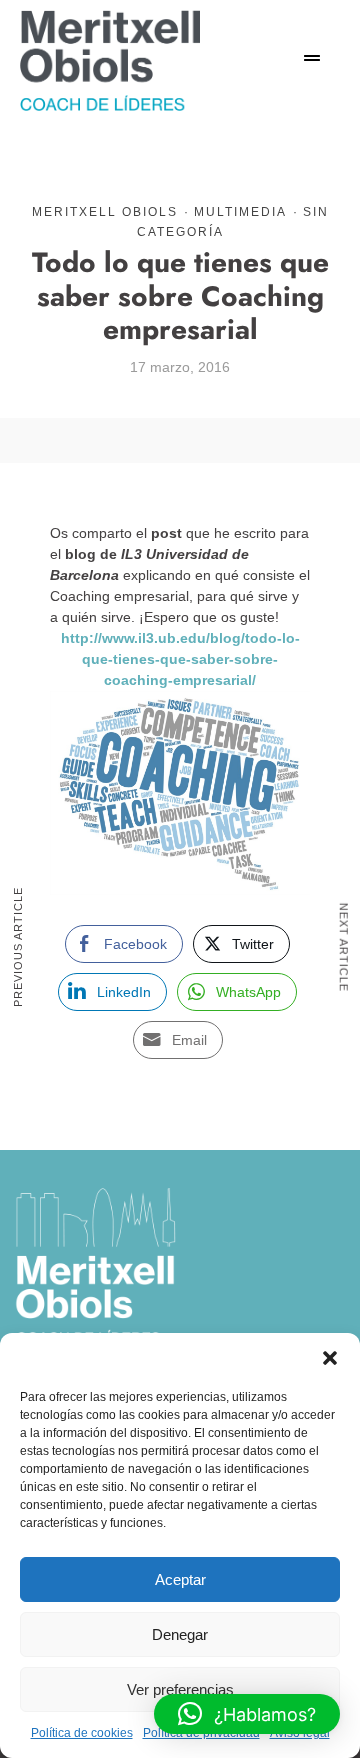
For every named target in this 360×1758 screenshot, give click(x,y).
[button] (330, 1358)
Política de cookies (82, 1733)
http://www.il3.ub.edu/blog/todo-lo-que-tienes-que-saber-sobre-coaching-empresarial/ (180, 659)
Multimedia (240, 212)
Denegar (180, 1634)
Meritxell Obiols (105, 212)
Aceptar (180, 1579)
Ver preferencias (180, 1689)
